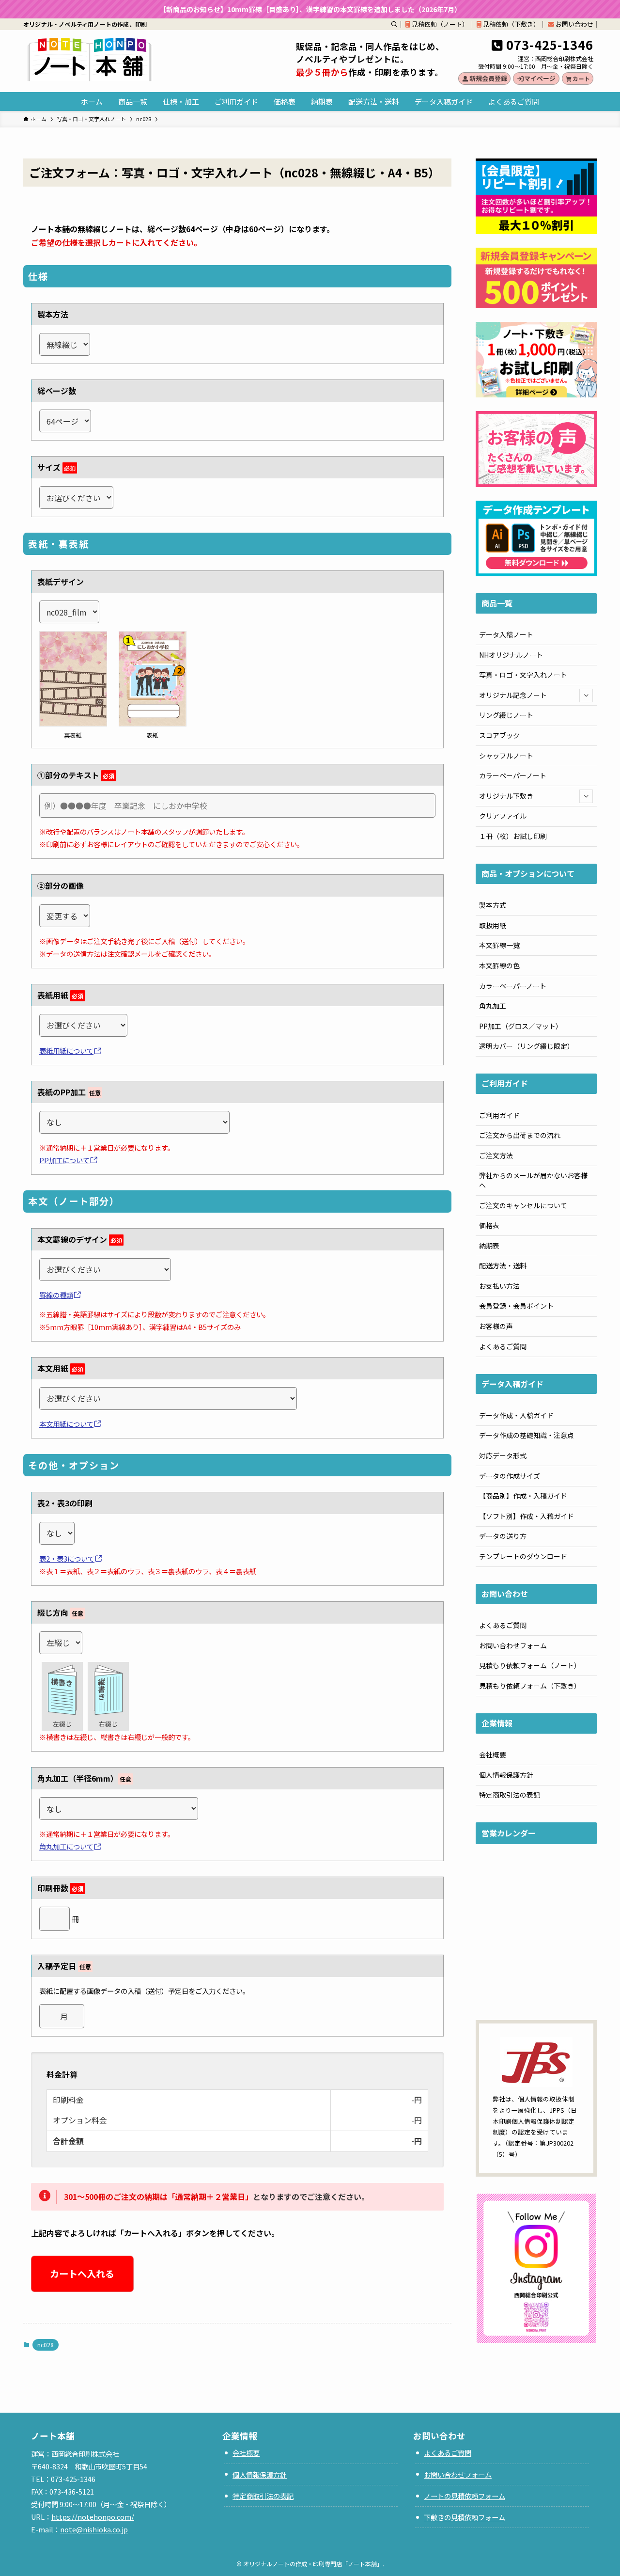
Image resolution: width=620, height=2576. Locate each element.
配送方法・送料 (503, 1265)
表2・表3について (67, 1558)
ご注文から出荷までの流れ (520, 1135)
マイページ (540, 78)
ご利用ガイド (499, 1115)
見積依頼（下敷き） (511, 24)
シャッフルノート (506, 756)
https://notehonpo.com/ (93, 2517)
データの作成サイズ (510, 1476)
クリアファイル (503, 816)
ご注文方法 (496, 1155)
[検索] (394, 24)
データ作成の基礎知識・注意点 (527, 1435)
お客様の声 (496, 1326)
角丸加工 (493, 1006)
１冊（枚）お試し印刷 (513, 836)
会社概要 (493, 1754)
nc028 (46, 2345)
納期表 (489, 1246)
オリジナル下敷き (506, 796)
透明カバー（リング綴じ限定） (527, 1046)
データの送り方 (503, 1536)
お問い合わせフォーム (513, 1645)
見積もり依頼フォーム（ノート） (530, 1665)
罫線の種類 (56, 1295)
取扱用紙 (493, 925)
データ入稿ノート (506, 634)
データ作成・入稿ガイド (516, 1415)
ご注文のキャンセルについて (523, 1205)
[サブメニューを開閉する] (586, 695)
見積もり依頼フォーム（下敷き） (530, 1686)
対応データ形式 (503, 1455)
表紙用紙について (66, 1051)
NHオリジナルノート (511, 655)
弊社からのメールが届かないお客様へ (533, 1180)
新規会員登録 (488, 78)
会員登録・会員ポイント (516, 1306)
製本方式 (493, 905)
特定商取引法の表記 (510, 1795)
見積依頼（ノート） (439, 24)
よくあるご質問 (503, 1346)
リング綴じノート (506, 715)
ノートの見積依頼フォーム (465, 2496)
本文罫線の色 (499, 965)
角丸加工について (66, 1846)
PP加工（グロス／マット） (521, 1026)
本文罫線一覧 (499, 945)
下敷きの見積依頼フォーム (465, 2517)
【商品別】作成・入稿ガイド (523, 1496)
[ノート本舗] (90, 59)
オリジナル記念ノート (513, 695)
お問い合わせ (574, 24)
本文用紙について (66, 1424)
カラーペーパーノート (513, 775)
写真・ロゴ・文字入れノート (523, 675)
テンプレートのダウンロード (523, 1556)
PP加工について (64, 1160)
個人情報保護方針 (506, 1775)
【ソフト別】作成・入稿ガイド (527, 1516)
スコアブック (499, 735)
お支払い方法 (499, 1286)
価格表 (489, 1225)
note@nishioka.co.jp (94, 2529)
